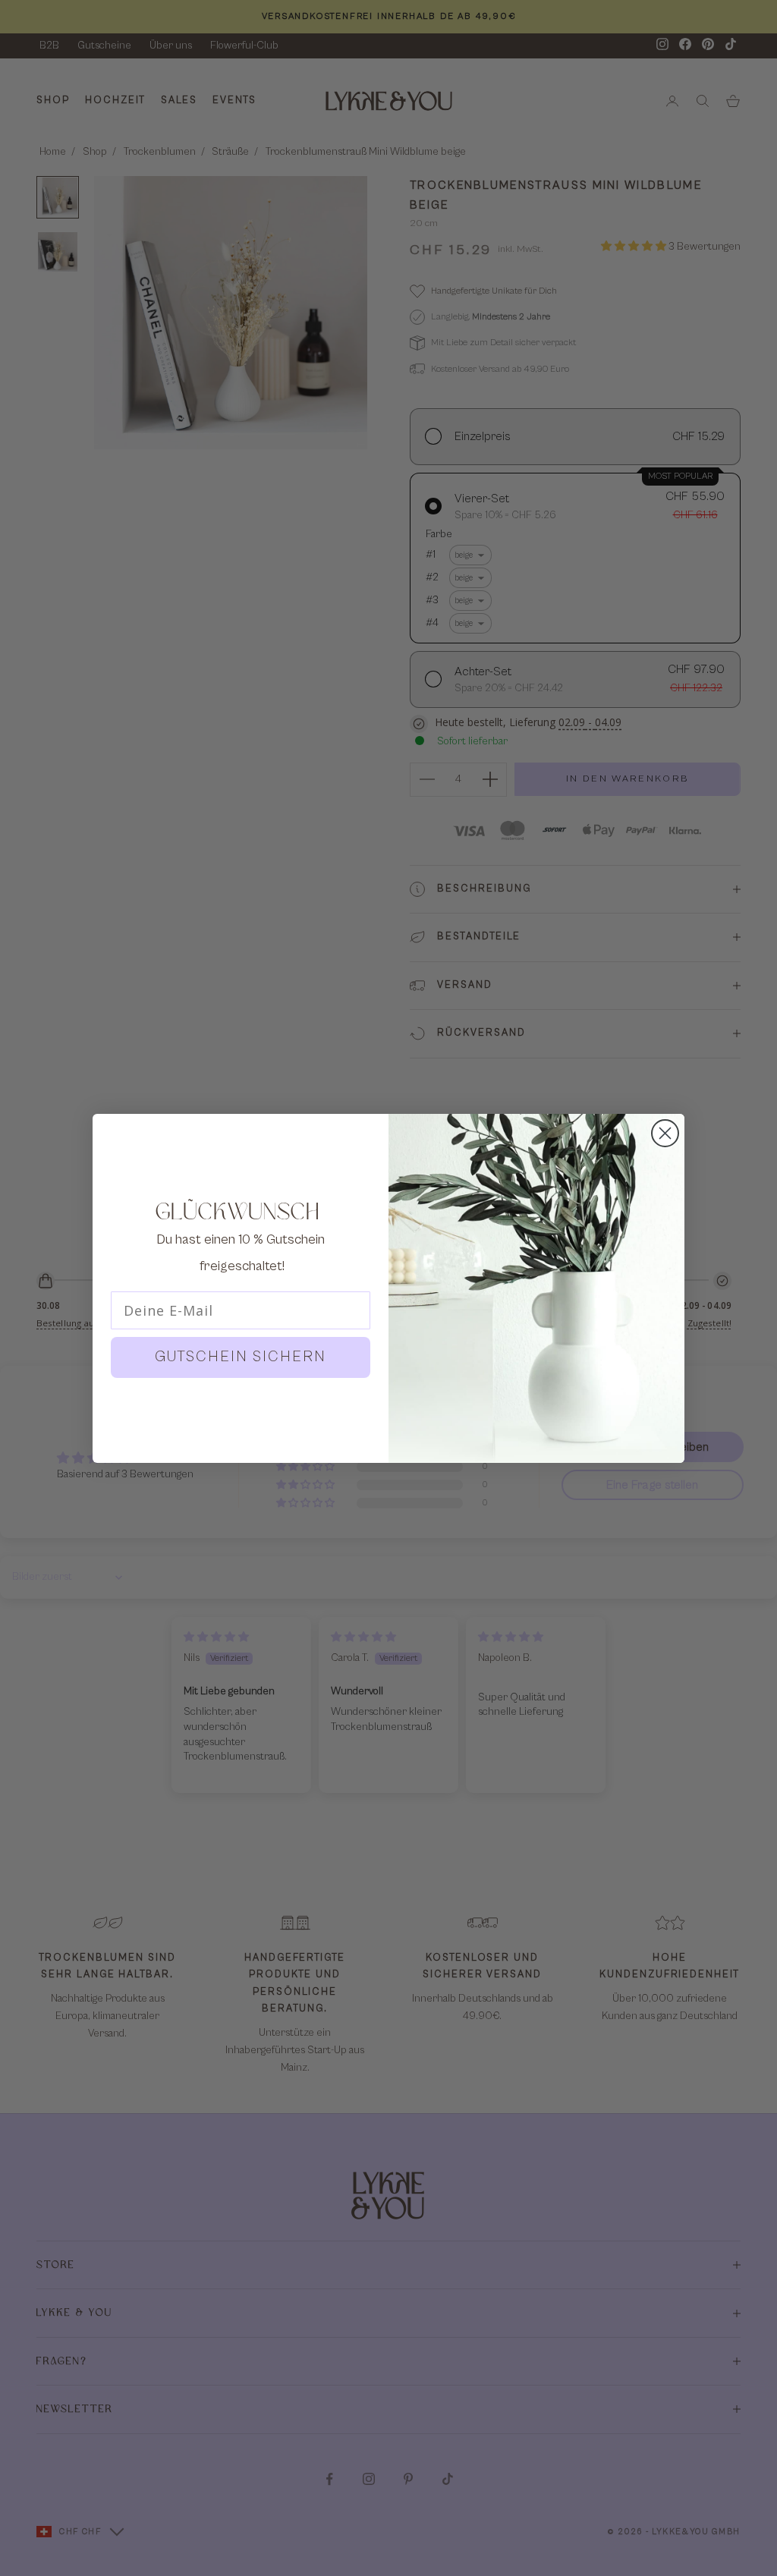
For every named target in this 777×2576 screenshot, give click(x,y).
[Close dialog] (665, 1133)
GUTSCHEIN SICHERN (241, 1357)
